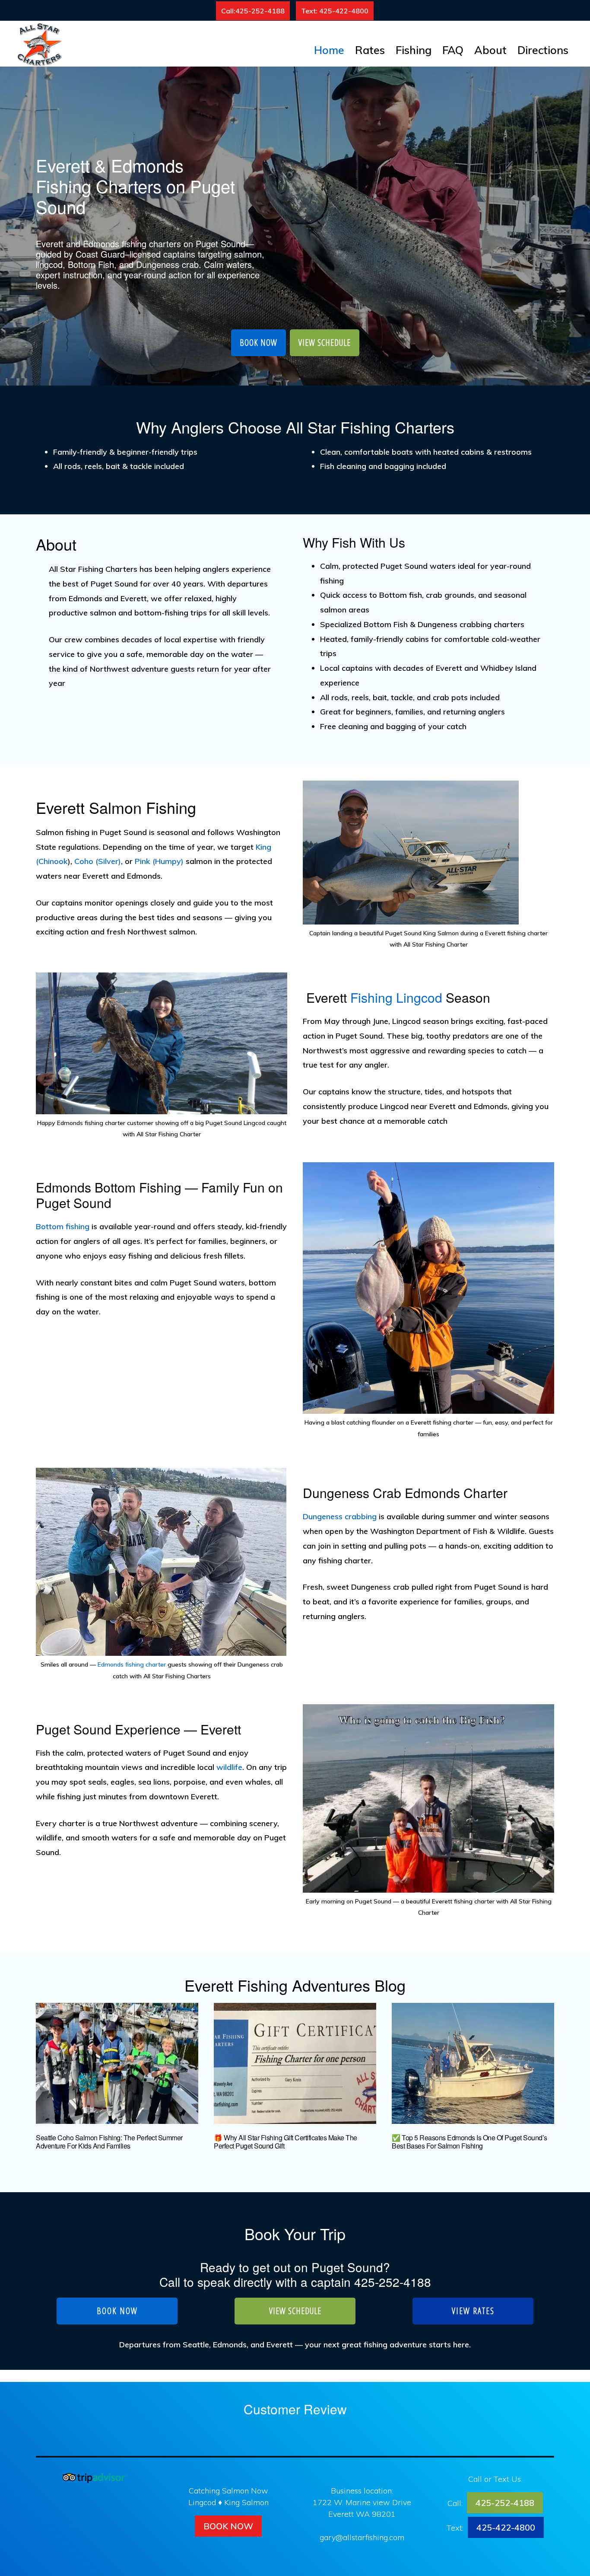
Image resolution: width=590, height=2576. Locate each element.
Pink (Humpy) (159, 861)
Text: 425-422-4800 (335, 11)
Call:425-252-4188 (253, 11)
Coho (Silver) (98, 861)
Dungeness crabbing (340, 1516)
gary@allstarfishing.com (362, 2537)
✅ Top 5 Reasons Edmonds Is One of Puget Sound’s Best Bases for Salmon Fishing (469, 2142)
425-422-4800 (506, 2527)
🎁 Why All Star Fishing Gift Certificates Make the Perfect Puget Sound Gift (285, 2142)
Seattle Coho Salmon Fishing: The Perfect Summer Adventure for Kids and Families (109, 2142)
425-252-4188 (393, 2282)
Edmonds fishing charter (132, 1664)
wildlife (229, 1767)
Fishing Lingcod (396, 997)
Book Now (228, 2526)
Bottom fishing (63, 1226)
